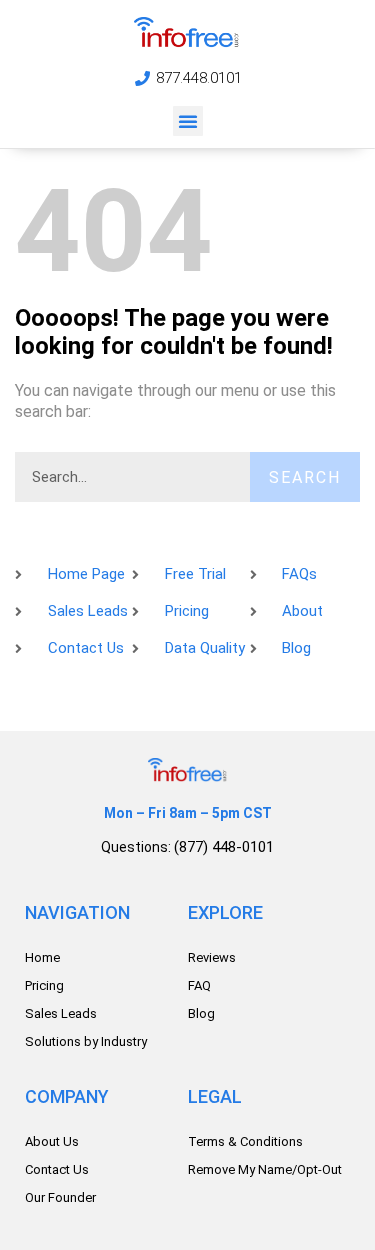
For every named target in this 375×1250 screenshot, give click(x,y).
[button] (188, 121)
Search (305, 477)
